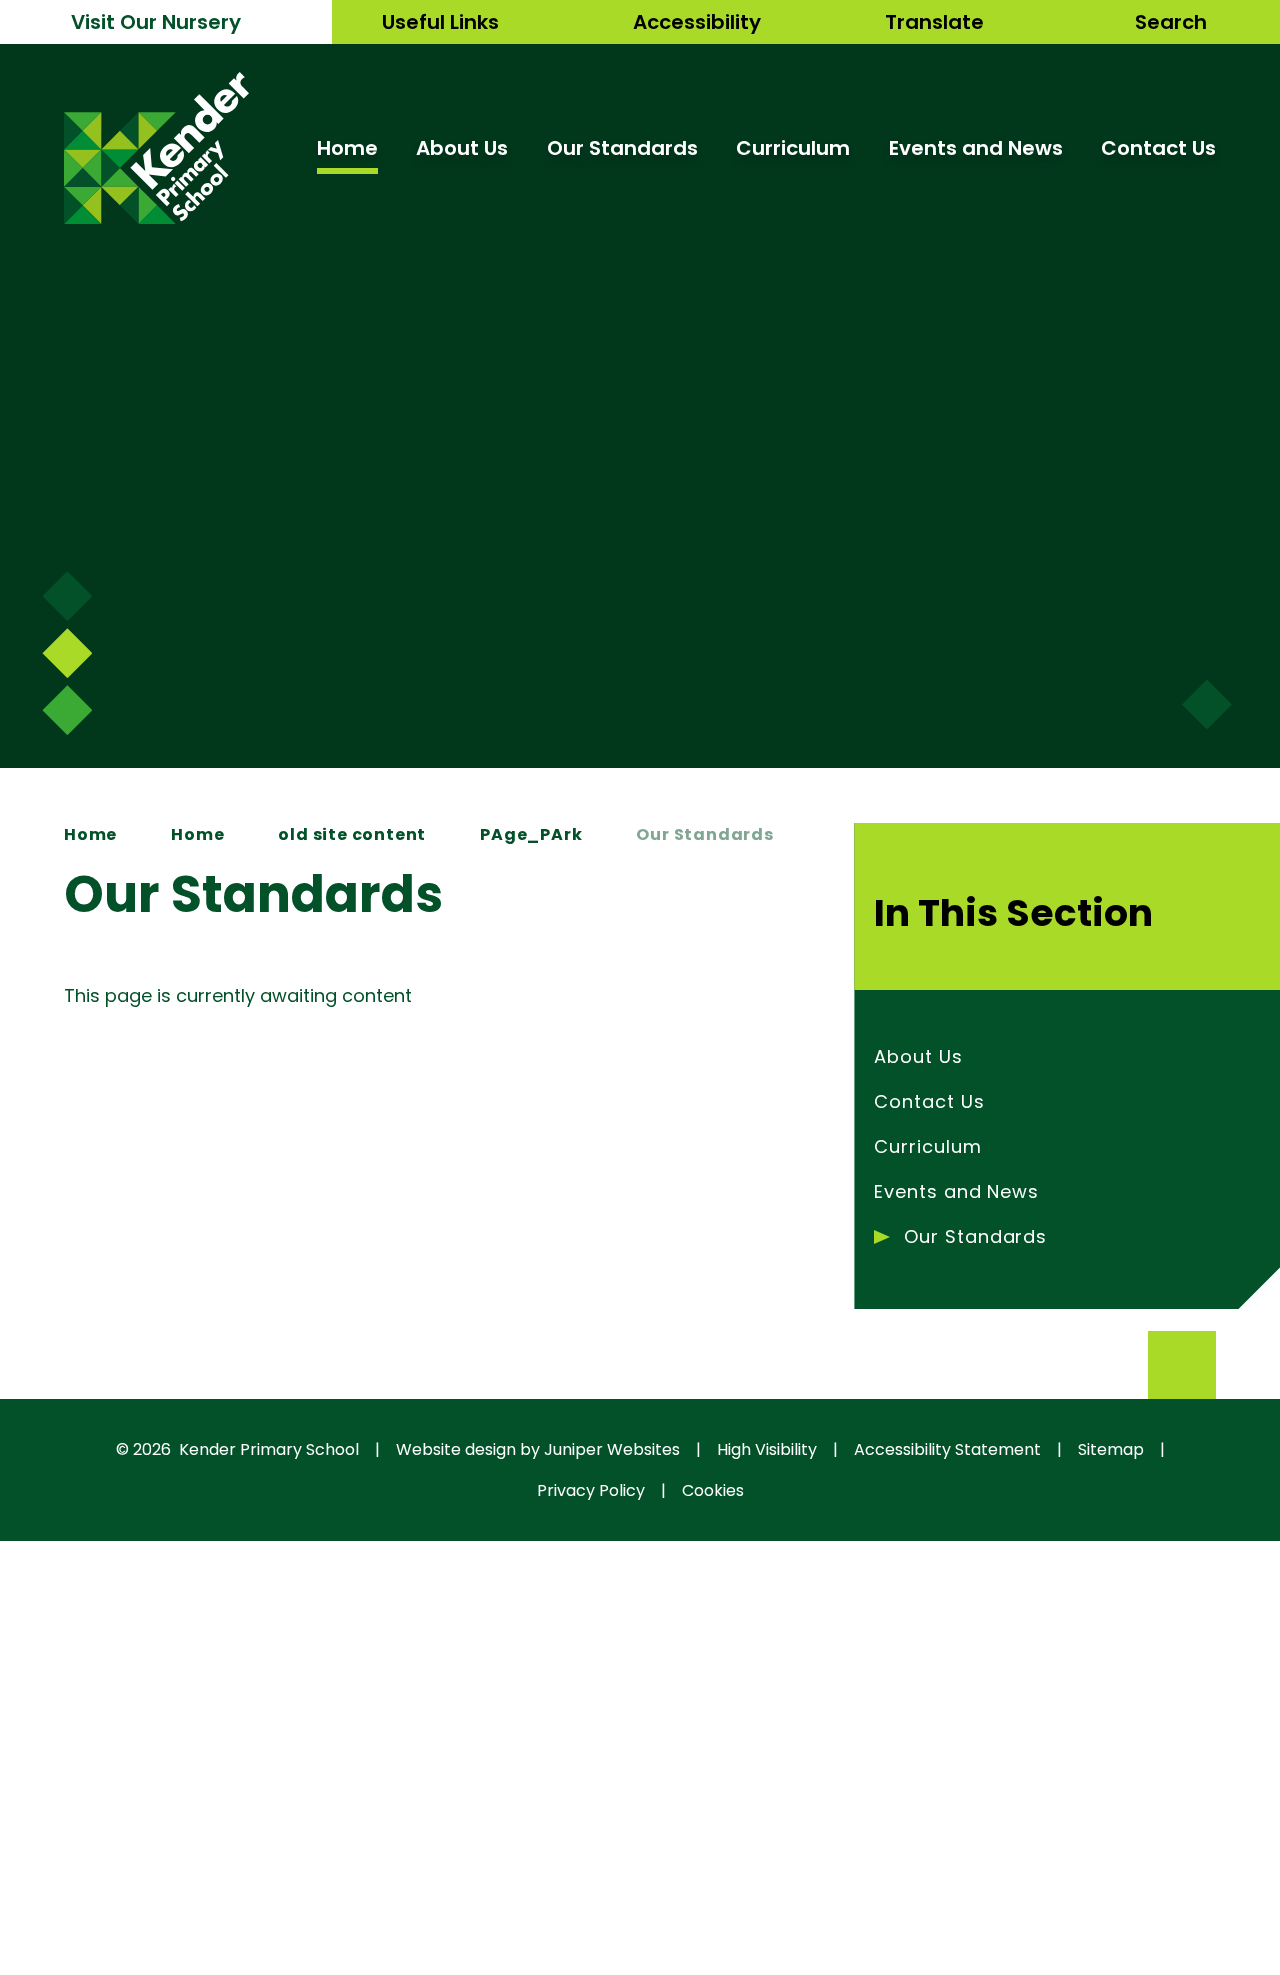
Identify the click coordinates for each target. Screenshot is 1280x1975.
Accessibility (697, 22)
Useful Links (440, 22)
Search (1171, 22)
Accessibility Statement (947, 1449)
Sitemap (1111, 1449)
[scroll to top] (1182, 1365)
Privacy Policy (591, 1490)
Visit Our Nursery (156, 22)
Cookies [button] (713, 1490)
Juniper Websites (612, 1449)
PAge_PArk (531, 834)
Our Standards (704, 834)
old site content (352, 834)
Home (90, 834)
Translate (934, 22)
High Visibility (767, 1449)
